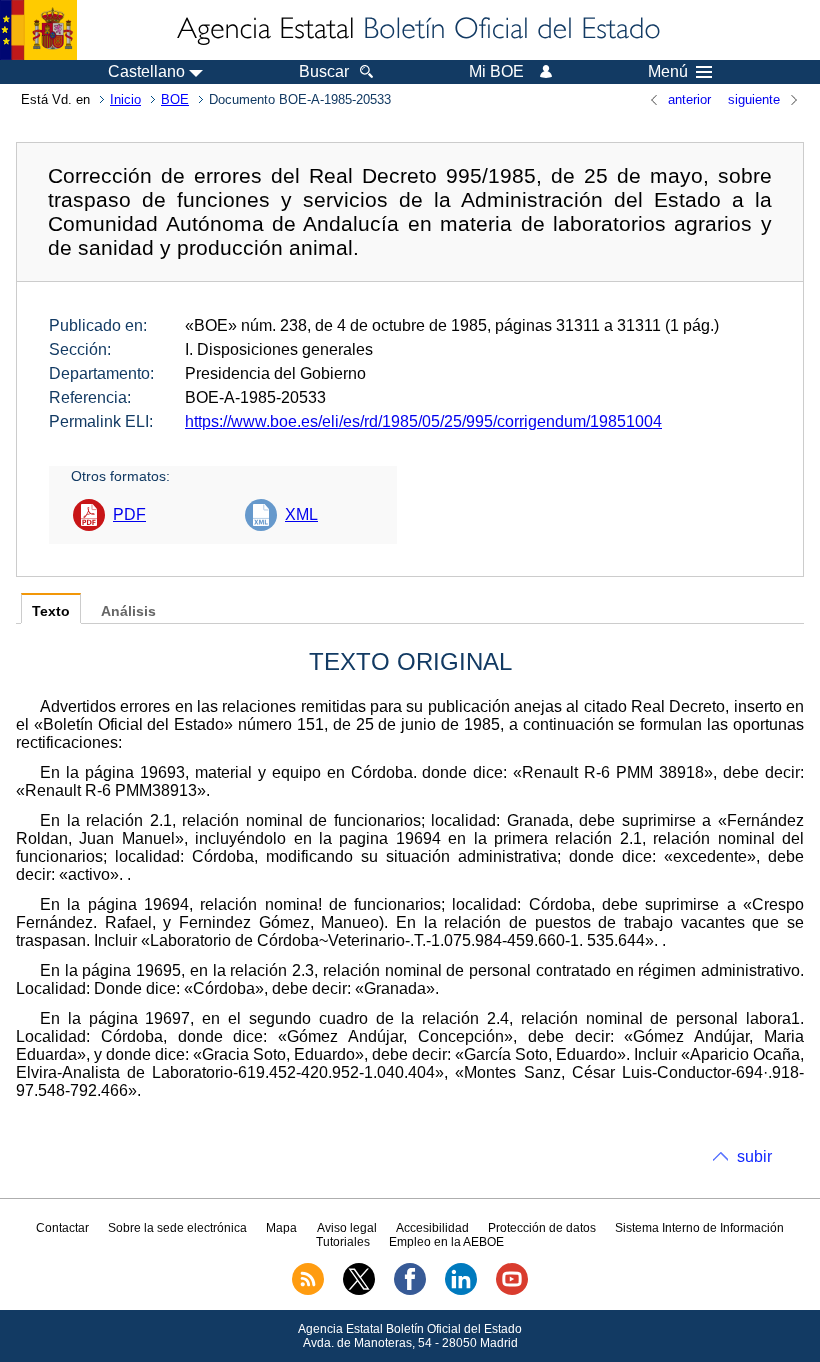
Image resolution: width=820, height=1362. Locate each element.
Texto (51, 611)
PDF (129, 514)
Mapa (281, 1228)
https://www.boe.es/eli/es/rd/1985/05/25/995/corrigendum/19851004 (423, 421)
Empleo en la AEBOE (446, 1242)
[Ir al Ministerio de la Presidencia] (38, 30)
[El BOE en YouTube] (512, 1291)
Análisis (128, 611)
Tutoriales (343, 1242)
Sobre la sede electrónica (177, 1228)
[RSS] (308, 1291)
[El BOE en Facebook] (410, 1291)
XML (301, 514)
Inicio (125, 99)
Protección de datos (542, 1228)
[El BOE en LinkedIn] (461, 1291)
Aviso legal (347, 1228)
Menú (668, 72)
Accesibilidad (432, 1228)
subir (754, 1156)
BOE (175, 99)
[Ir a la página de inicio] (417, 30)
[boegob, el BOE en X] (359, 1291)
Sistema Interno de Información (699, 1228)
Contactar (62, 1228)
